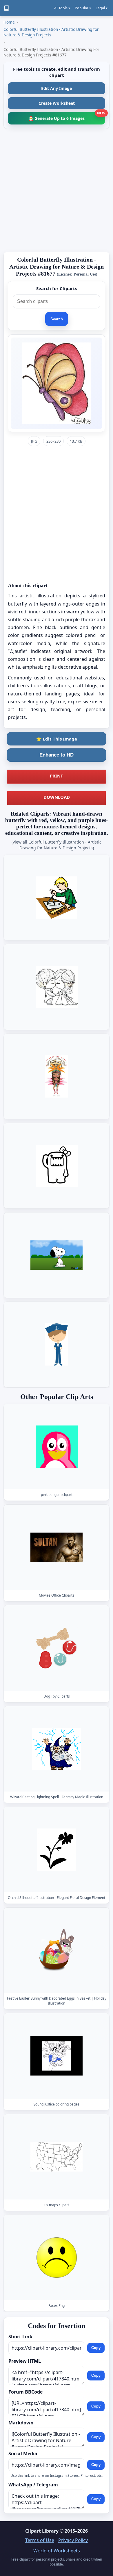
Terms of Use (40, 2540)
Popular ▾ (83, 8)
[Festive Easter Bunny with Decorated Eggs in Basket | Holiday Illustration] (57, 1950)
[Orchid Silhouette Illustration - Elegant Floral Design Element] (57, 1850)
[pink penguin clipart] (57, 1447)
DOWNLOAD (57, 797)
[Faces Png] (57, 2258)
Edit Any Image (57, 88)
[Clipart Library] (6, 8)
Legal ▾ (102, 8)
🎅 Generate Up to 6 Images (67, 117)
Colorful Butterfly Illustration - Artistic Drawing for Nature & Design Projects (51, 32)
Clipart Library (42, 2531)
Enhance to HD (57, 755)
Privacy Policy (73, 2540)
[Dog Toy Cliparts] (57, 1648)
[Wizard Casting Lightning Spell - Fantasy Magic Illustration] (57, 1749)
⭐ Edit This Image (57, 739)
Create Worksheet (57, 103)
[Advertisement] (57, 190)
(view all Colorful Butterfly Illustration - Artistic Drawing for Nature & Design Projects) (57, 845)
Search (57, 319)
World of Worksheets (57, 2551)
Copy (96, 2348)
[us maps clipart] (57, 2157)
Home (9, 22)
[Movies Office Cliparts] (57, 1547)
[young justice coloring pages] (57, 2056)
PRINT (57, 776)
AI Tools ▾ (62, 8)
